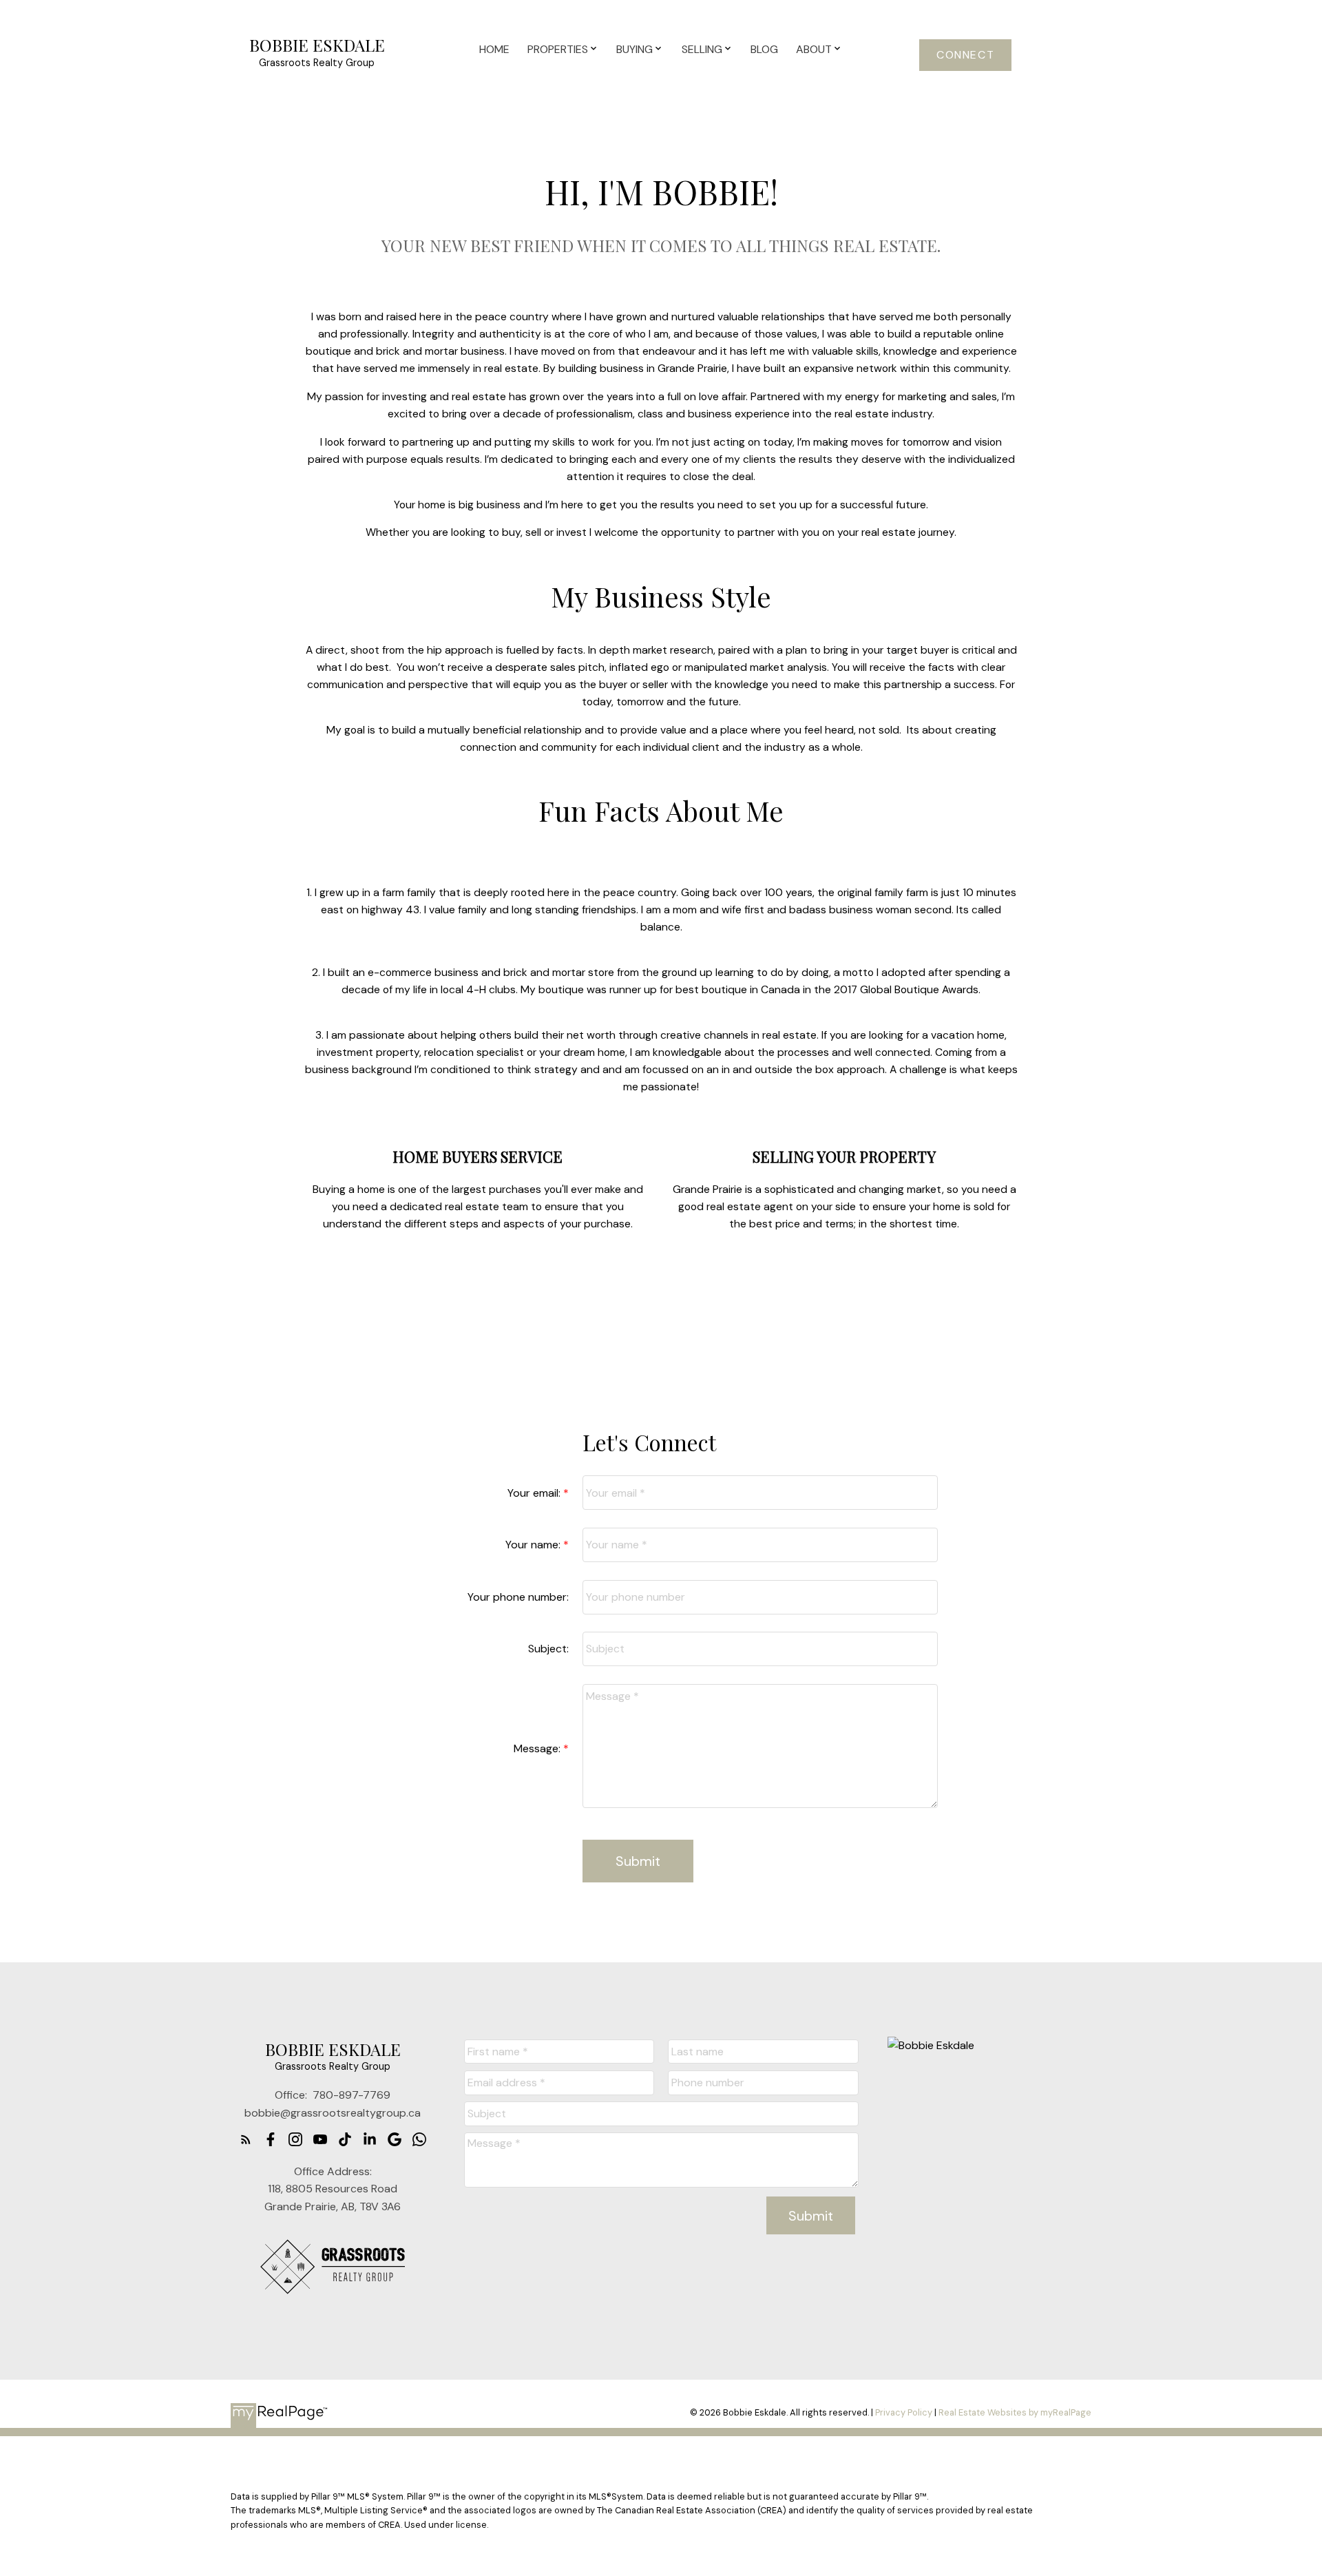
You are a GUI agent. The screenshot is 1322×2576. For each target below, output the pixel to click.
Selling (702, 49)
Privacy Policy (904, 2412)
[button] (965, 55)
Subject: (548, 1649)
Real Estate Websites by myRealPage (1015, 2412)
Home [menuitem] (494, 49)
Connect (965, 55)
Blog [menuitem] (764, 49)
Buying (634, 49)
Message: (538, 1748)
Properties (558, 49)
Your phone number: (518, 1597)
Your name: (534, 1545)
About (814, 49)
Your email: (535, 1493)
